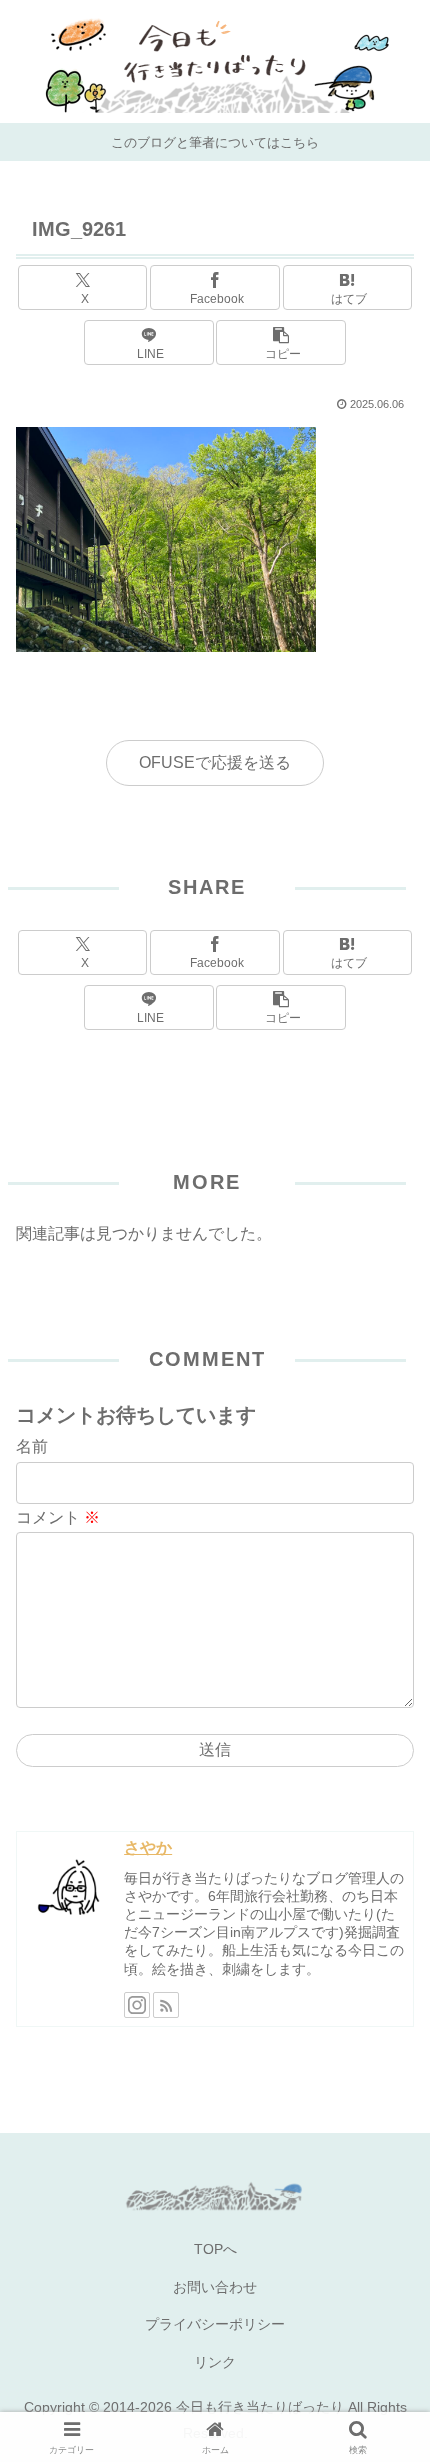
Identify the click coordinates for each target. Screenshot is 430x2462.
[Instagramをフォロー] (137, 2005)
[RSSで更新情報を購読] (166, 2005)
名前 (32, 1446)
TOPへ (215, 2249)
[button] (280, 342)
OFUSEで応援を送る (215, 762)
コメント (58, 1517)
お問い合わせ (215, 2287)
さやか (148, 1847)
